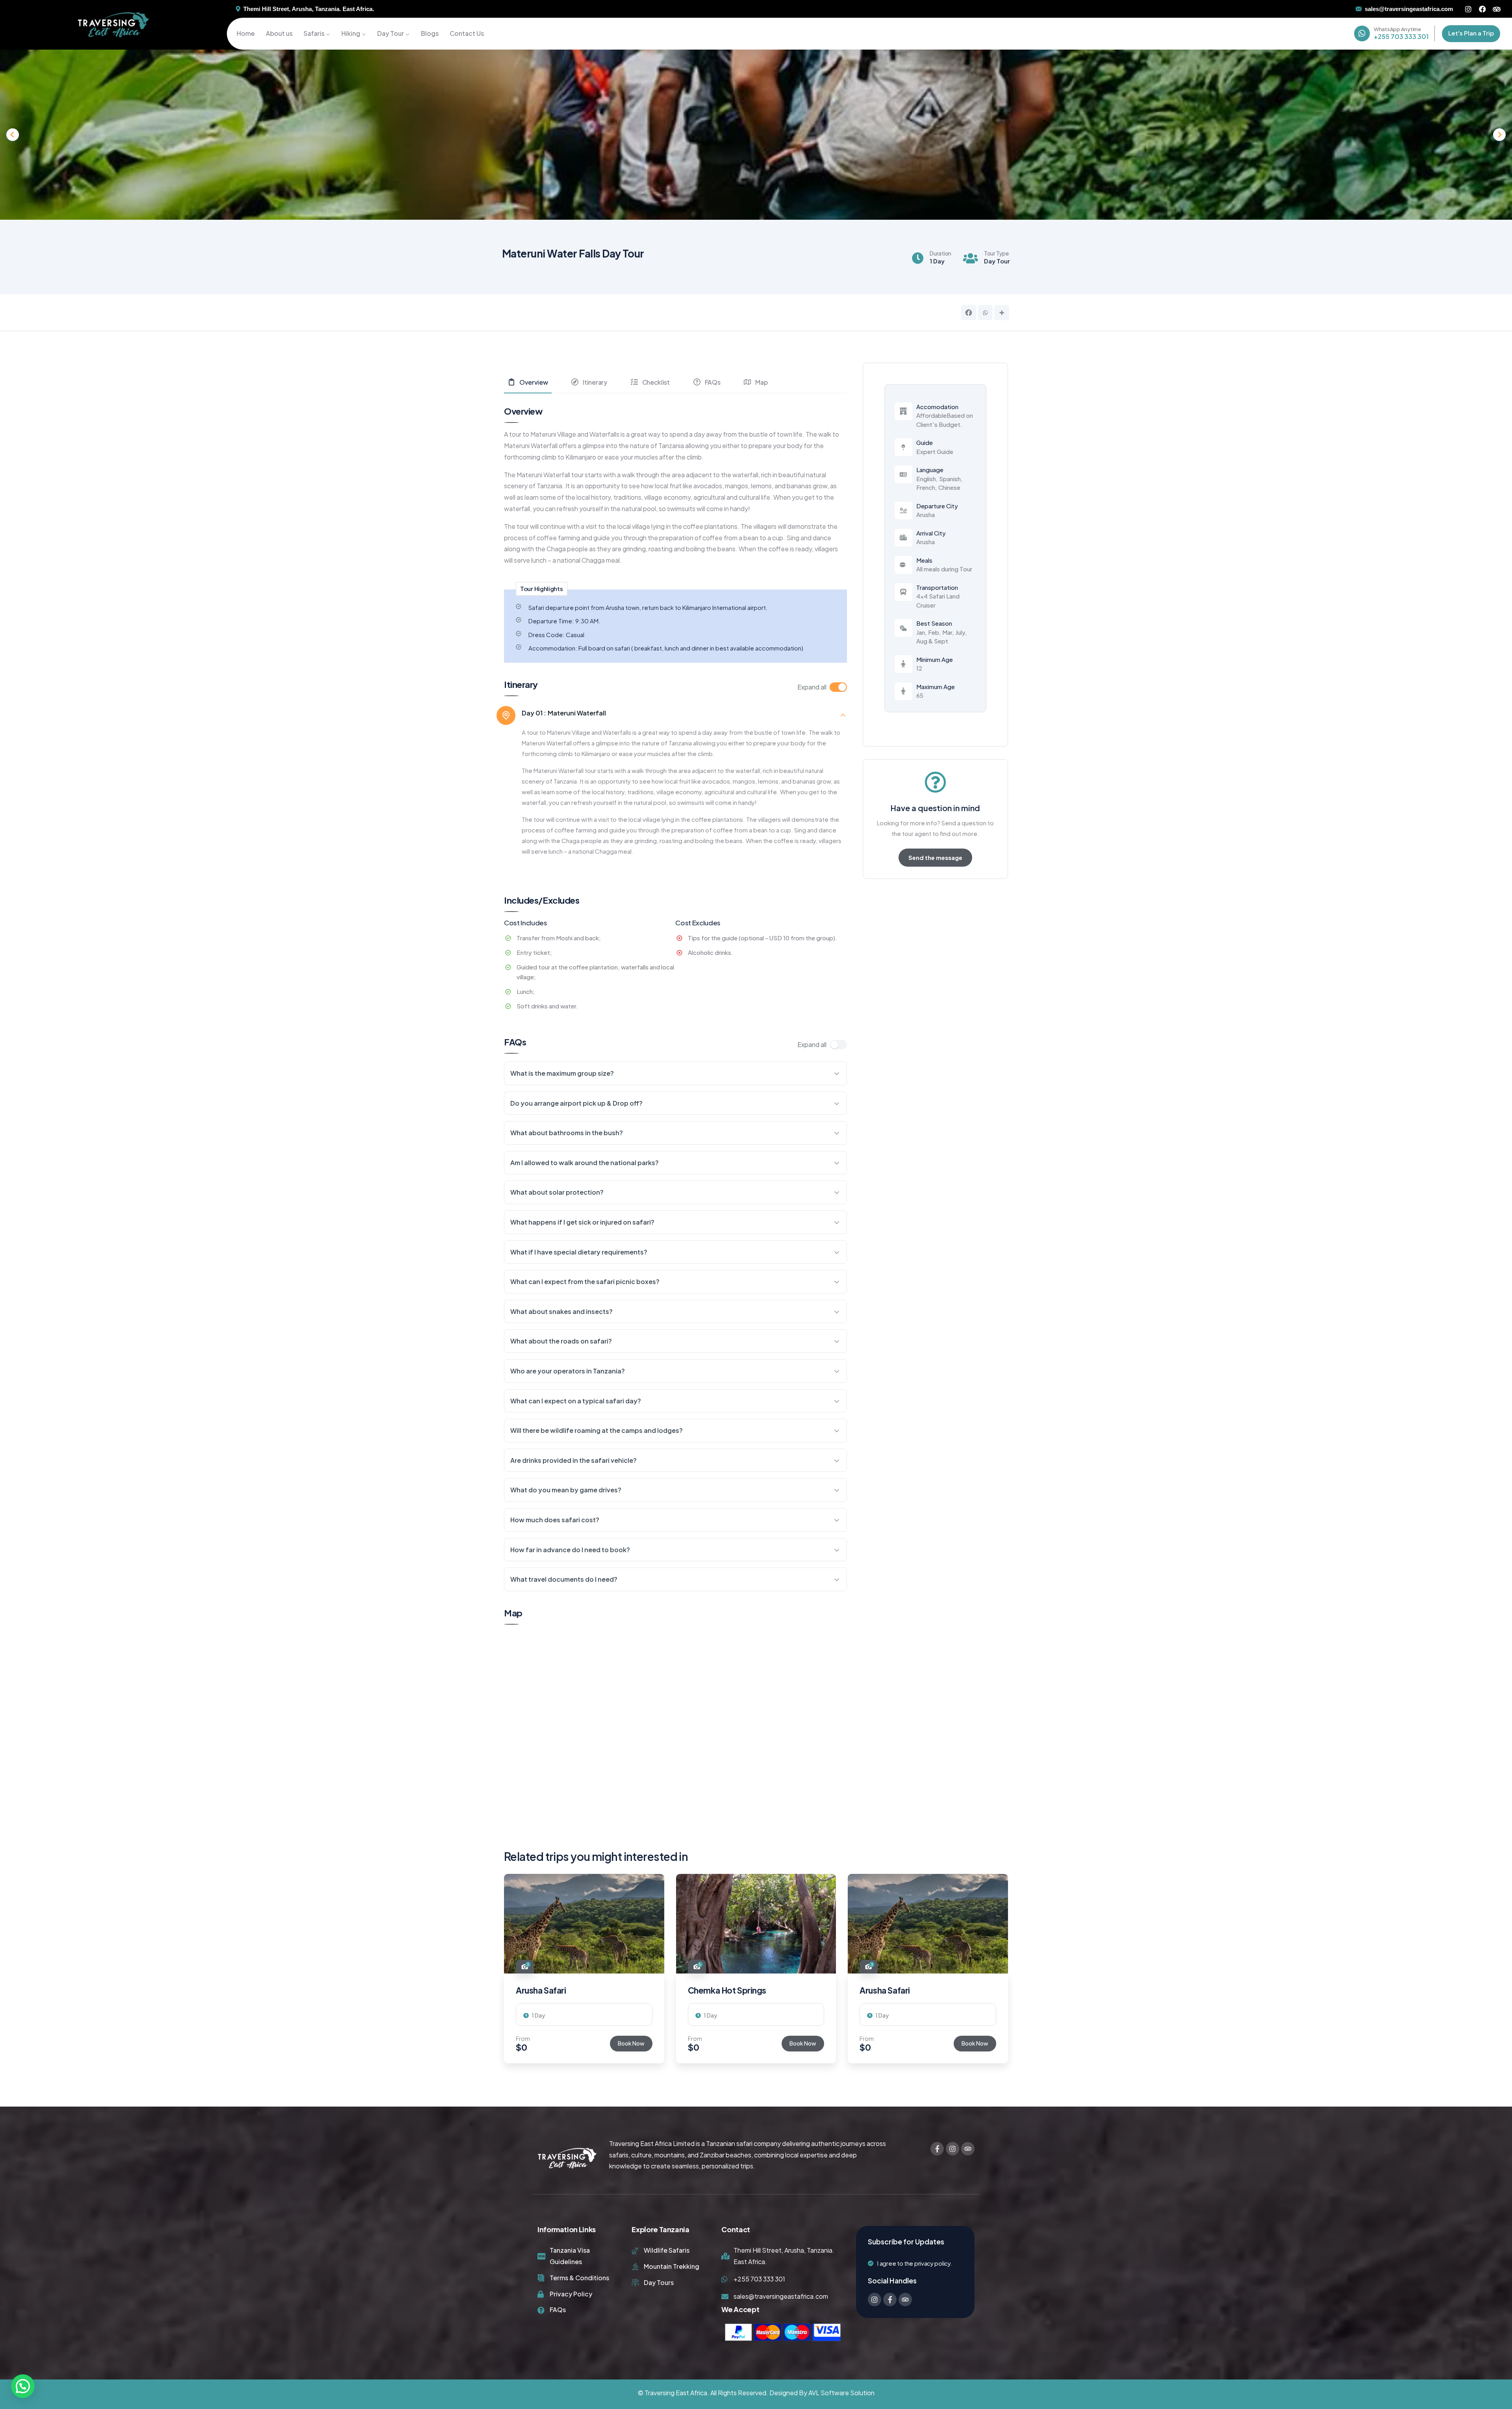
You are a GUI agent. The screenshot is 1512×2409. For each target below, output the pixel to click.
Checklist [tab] (656, 382)
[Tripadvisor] (1497, 9)
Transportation (937, 587)
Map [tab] (761, 382)
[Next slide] (1499, 135)
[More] (1002, 313)
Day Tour (997, 261)
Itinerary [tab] (595, 382)
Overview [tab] (534, 382)
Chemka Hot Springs (727, 1990)
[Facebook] (1482, 9)
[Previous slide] (13, 135)
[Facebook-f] (937, 2149)
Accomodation (937, 407)
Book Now (631, 2043)
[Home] (113, 25)
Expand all (812, 687)
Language (930, 470)
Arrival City (931, 533)
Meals (924, 560)
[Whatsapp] (985, 313)
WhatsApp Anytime (1397, 29)
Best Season (934, 623)
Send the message (935, 857)
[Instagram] (1468, 9)
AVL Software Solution (841, 2393)
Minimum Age (935, 659)
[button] (1009, 1974)
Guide (925, 442)
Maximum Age (936, 687)
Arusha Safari (541, 1990)
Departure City (937, 506)
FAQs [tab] (713, 382)
